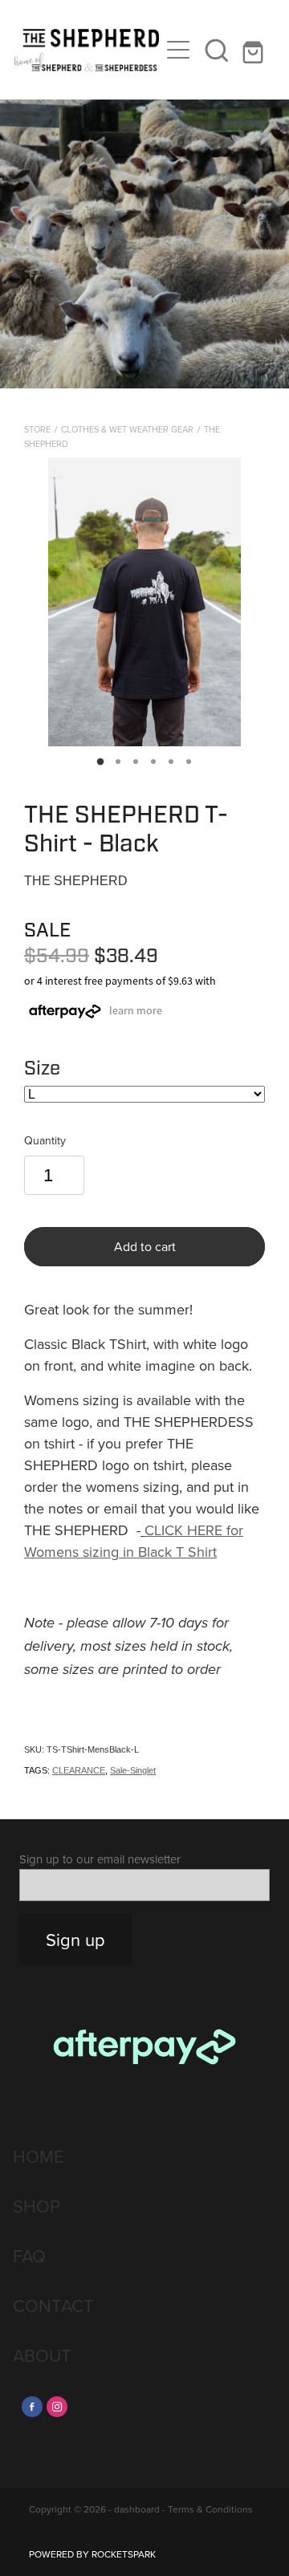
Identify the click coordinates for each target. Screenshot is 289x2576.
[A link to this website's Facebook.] (32, 2407)
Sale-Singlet (133, 1770)
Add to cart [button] (145, 1246)
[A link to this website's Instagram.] (57, 2407)
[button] (217, 50)
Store (37, 429)
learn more (136, 1010)
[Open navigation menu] (178, 50)
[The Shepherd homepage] (87, 50)
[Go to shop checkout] (255, 50)
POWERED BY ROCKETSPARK (92, 2554)
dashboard (137, 2509)
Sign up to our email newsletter (100, 1859)
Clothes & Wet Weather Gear (127, 429)
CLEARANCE (79, 1770)
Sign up (75, 1939)
